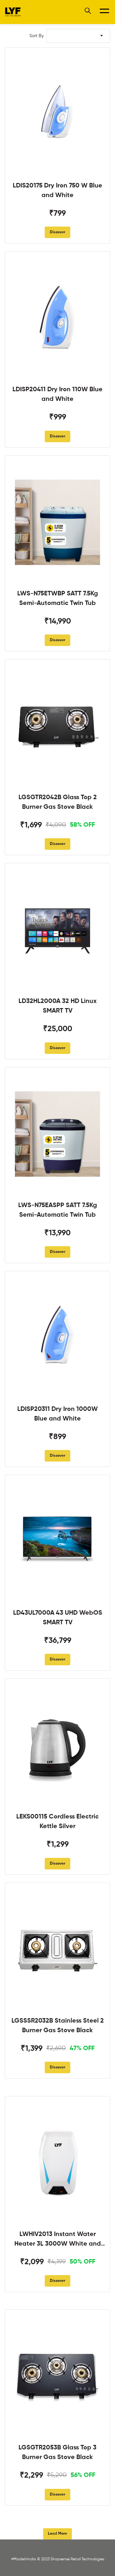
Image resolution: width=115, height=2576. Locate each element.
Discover (57, 232)
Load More (57, 2534)
